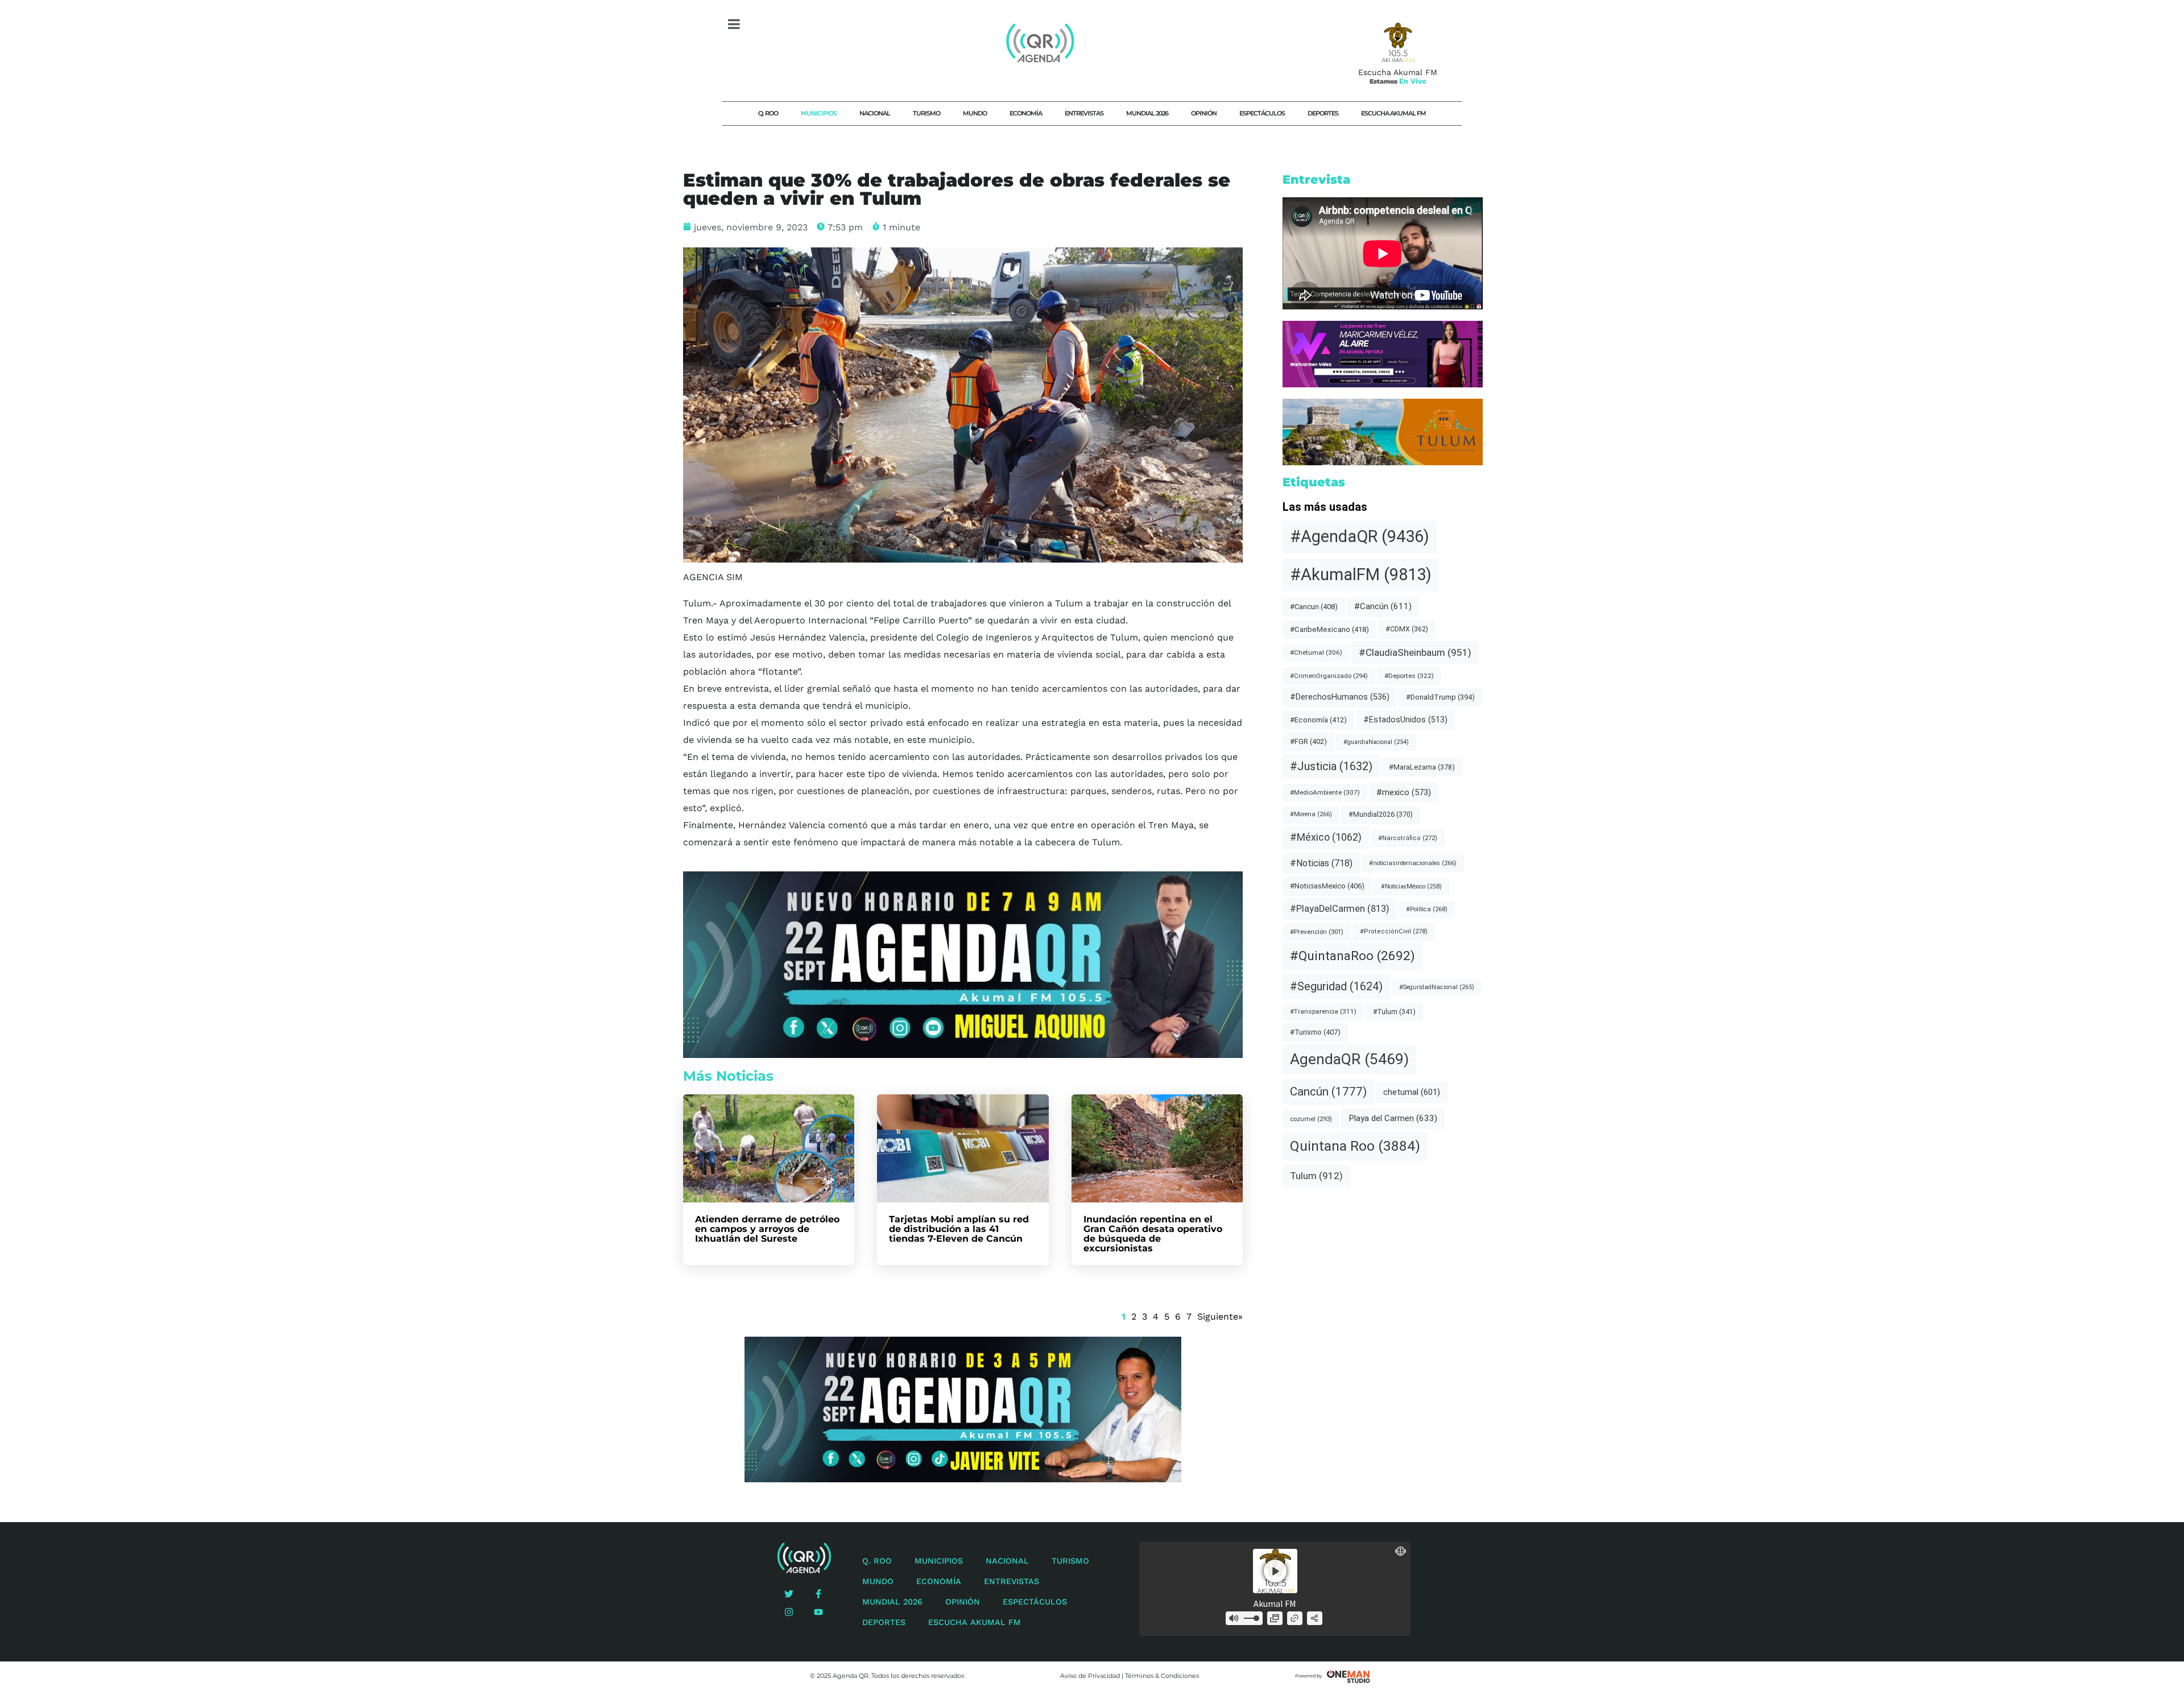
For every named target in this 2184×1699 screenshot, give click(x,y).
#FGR (1308, 741)
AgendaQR (1349, 1059)
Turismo (926, 113)
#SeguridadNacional (1437, 987)
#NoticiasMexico (1327, 886)
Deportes (1323, 113)
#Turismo (1315, 1032)
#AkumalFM (1361, 574)
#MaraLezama (1422, 767)
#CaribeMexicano (1329, 629)
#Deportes (1409, 676)
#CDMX (1407, 629)
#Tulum (1394, 1012)
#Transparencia (1323, 1011)
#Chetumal (1316, 652)
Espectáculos (1262, 113)
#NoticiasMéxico (1411, 886)
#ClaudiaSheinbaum (1415, 652)
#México (1326, 837)
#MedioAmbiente (1325, 792)
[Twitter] (789, 1594)
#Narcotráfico (1408, 838)
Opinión (1204, 113)
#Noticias (1321, 863)
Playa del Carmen (1393, 1118)
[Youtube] (818, 1612)
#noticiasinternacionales (1413, 863)
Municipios (819, 113)
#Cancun (1314, 607)
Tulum (1316, 1176)
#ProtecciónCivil (1394, 931)
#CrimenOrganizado (1329, 676)
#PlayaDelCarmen (1340, 909)
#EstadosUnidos (1405, 720)
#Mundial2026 (1381, 814)
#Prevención (1317, 932)
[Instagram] (789, 1612)
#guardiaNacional (1376, 742)
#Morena (1311, 814)
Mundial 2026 (1147, 113)
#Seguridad (1336, 986)
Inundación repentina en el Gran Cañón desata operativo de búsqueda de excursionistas (1153, 1234)
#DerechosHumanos (1340, 697)
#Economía (1318, 720)
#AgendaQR (1360, 536)
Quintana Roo (1355, 1146)
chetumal (1412, 1092)
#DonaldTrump (1440, 697)
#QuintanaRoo (1352, 956)
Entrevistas (1084, 113)
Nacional (875, 113)
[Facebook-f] (818, 1594)
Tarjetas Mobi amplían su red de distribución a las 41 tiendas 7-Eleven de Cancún (959, 1229)
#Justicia (1331, 766)
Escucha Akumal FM (1393, 113)
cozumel (1311, 1119)
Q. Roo (768, 113)
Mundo (975, 113)
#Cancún (1383, 606)
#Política (1427, 909)
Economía (1026, 113)
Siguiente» (1220, 1316)
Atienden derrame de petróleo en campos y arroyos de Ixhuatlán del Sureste (767, 1229)
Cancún (1328, 1092)
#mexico (1404, 792)
